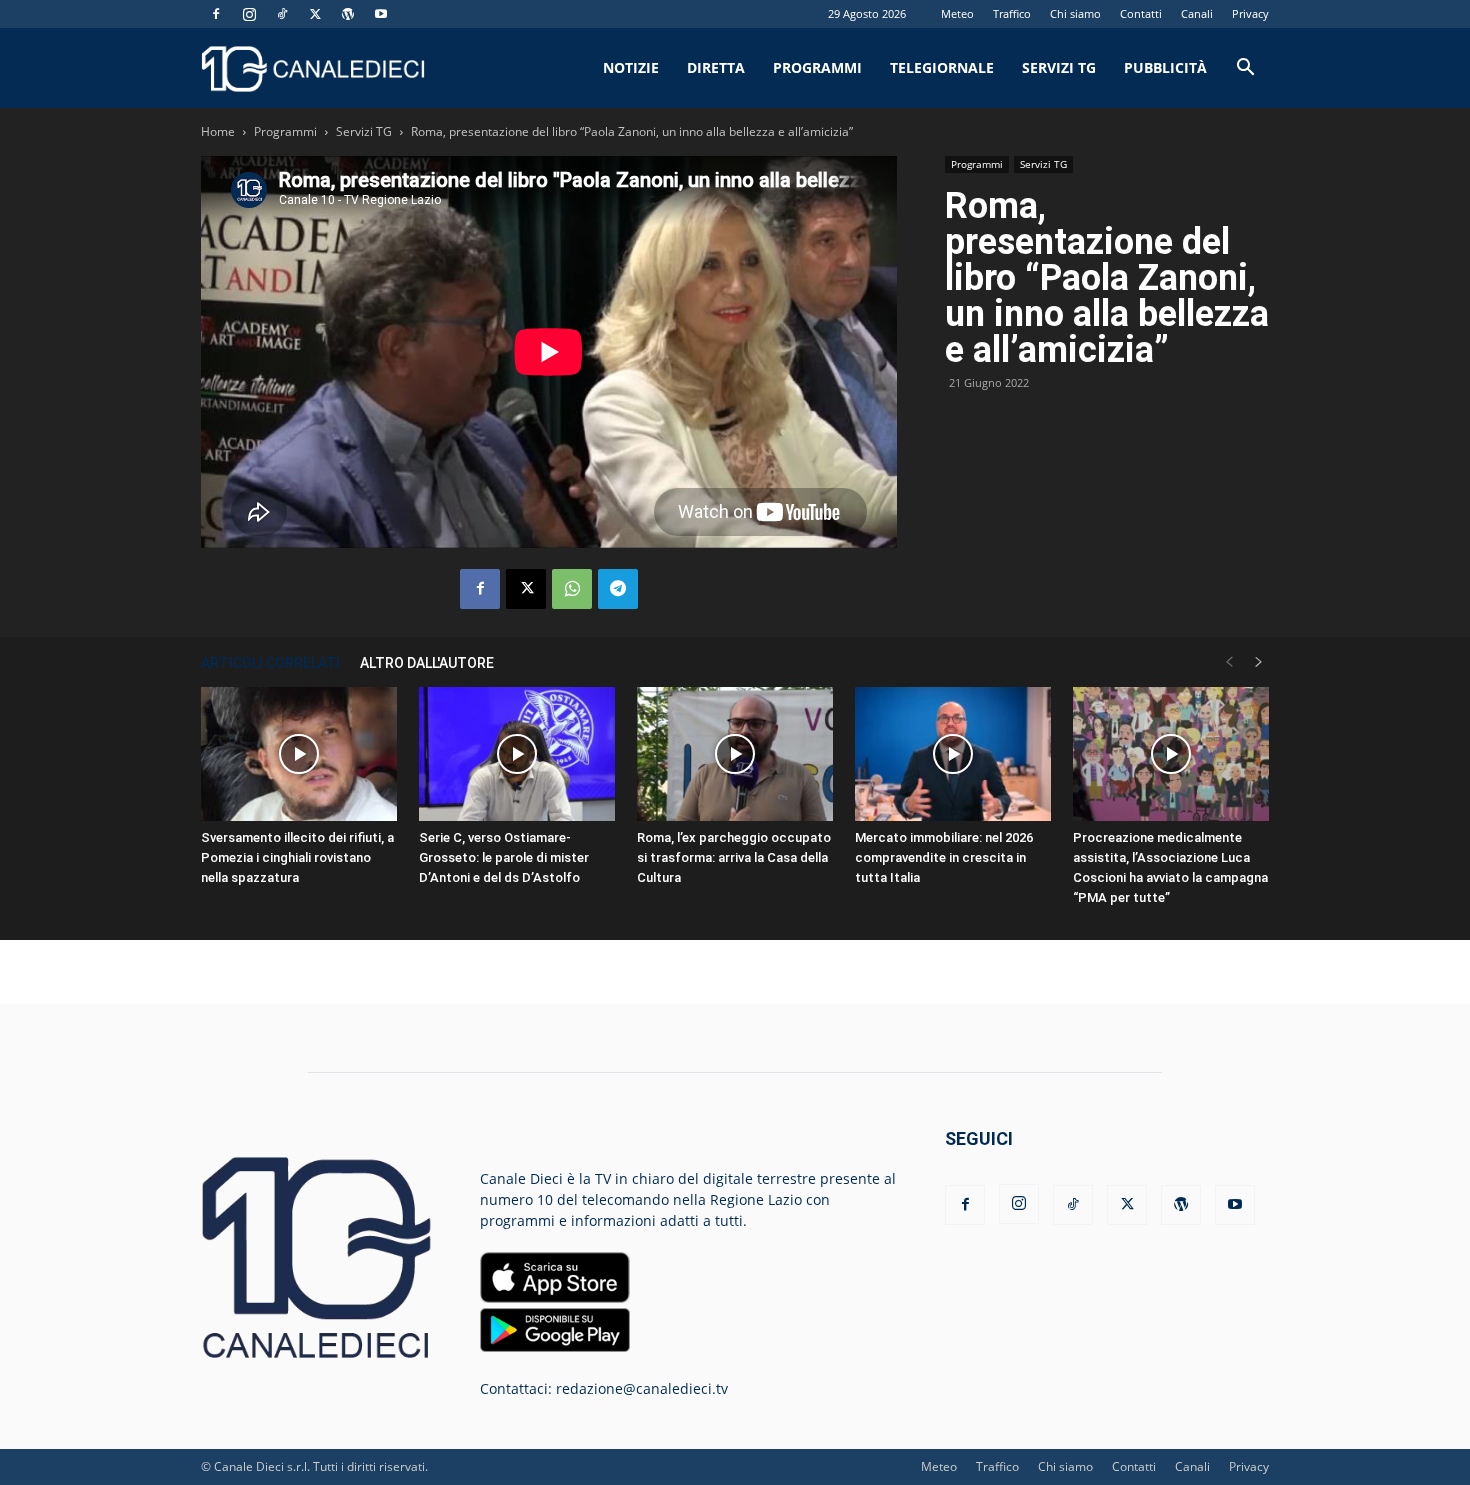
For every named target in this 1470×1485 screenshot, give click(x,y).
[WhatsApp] (572, 589)
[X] (315, 14)
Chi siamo (1075, 13)
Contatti (1141, 13)
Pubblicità (1165, 67)
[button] (1245, 69)
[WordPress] (348, 14)
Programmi (817, 67)
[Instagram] (249, 14)
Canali (1197, 13)
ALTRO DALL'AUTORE (427, 663)
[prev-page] (1229, 662)
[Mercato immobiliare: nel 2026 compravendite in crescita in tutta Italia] (953, 754)
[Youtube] (381, 14)
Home (218, 131)
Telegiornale (942, 67)
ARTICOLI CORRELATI (270, 663)
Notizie (631, 67)
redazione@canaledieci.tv (642, 1388)
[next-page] (1259, 662)
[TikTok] (282, 14)
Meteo (957, 13)
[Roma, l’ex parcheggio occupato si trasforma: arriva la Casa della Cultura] (735, 754)
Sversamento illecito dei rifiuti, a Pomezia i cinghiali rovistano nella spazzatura (297, 857)
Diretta (716, 67)
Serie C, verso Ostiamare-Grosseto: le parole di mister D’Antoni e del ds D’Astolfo (504, 857)
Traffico (1012, 13)
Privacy (1250, 13)
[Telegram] (618, 589)
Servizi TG (1059, 67)
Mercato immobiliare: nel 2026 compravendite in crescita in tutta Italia (944, 857)
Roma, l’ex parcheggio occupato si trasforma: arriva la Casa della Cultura (734, 857)
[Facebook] (216, 14)
